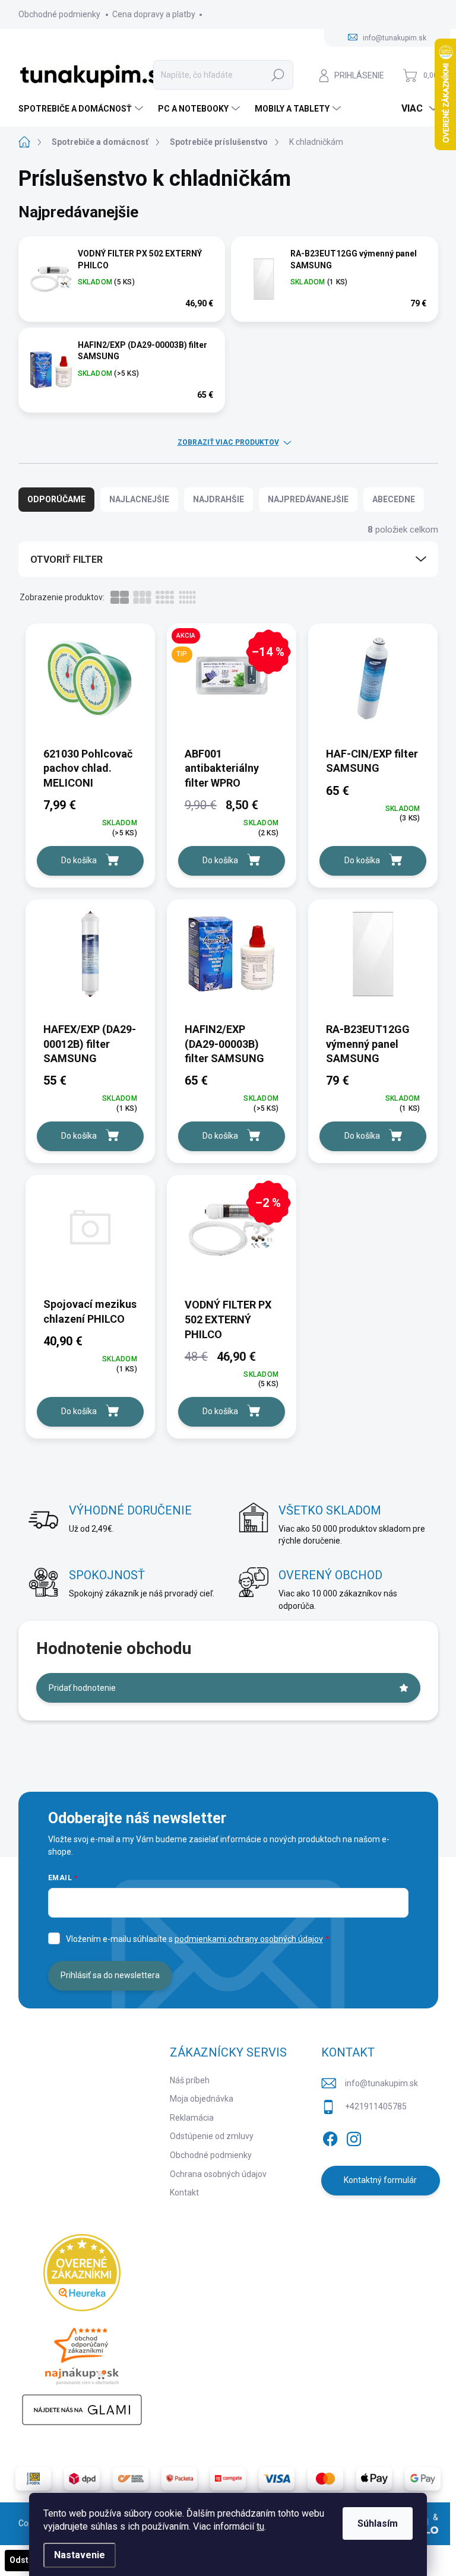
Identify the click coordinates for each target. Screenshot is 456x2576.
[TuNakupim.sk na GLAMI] (82, 2410)
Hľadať (278, 75)
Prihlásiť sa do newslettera (110, 1975)
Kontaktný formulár (380, 2180)
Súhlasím (378, 2523)
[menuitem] (82, 109)
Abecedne (394, 499)
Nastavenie (80, 2555)
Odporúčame (56, 499)
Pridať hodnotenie (82, 1688)
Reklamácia (192, 2118)
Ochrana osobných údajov (218, 2174)
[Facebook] (330, 2137)
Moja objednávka (202, 2099)
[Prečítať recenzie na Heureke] (82, 2273)
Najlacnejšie (139, 499)
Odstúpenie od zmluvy (212, 2136)
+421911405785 (376, 2106)
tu (260, 2526)
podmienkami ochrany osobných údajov (249, 1939)
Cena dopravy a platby (154, 14)
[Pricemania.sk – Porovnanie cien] (82, 2353)
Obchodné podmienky (59, 14)
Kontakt (184, 2192)
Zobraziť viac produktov (228, 442)
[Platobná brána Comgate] (228, 2479)
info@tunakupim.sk (381, 2083)
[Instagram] (354, 2137)
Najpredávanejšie (308, 499)
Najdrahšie (218, 499)
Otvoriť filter (66, 560)
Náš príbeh (190, 2080)
